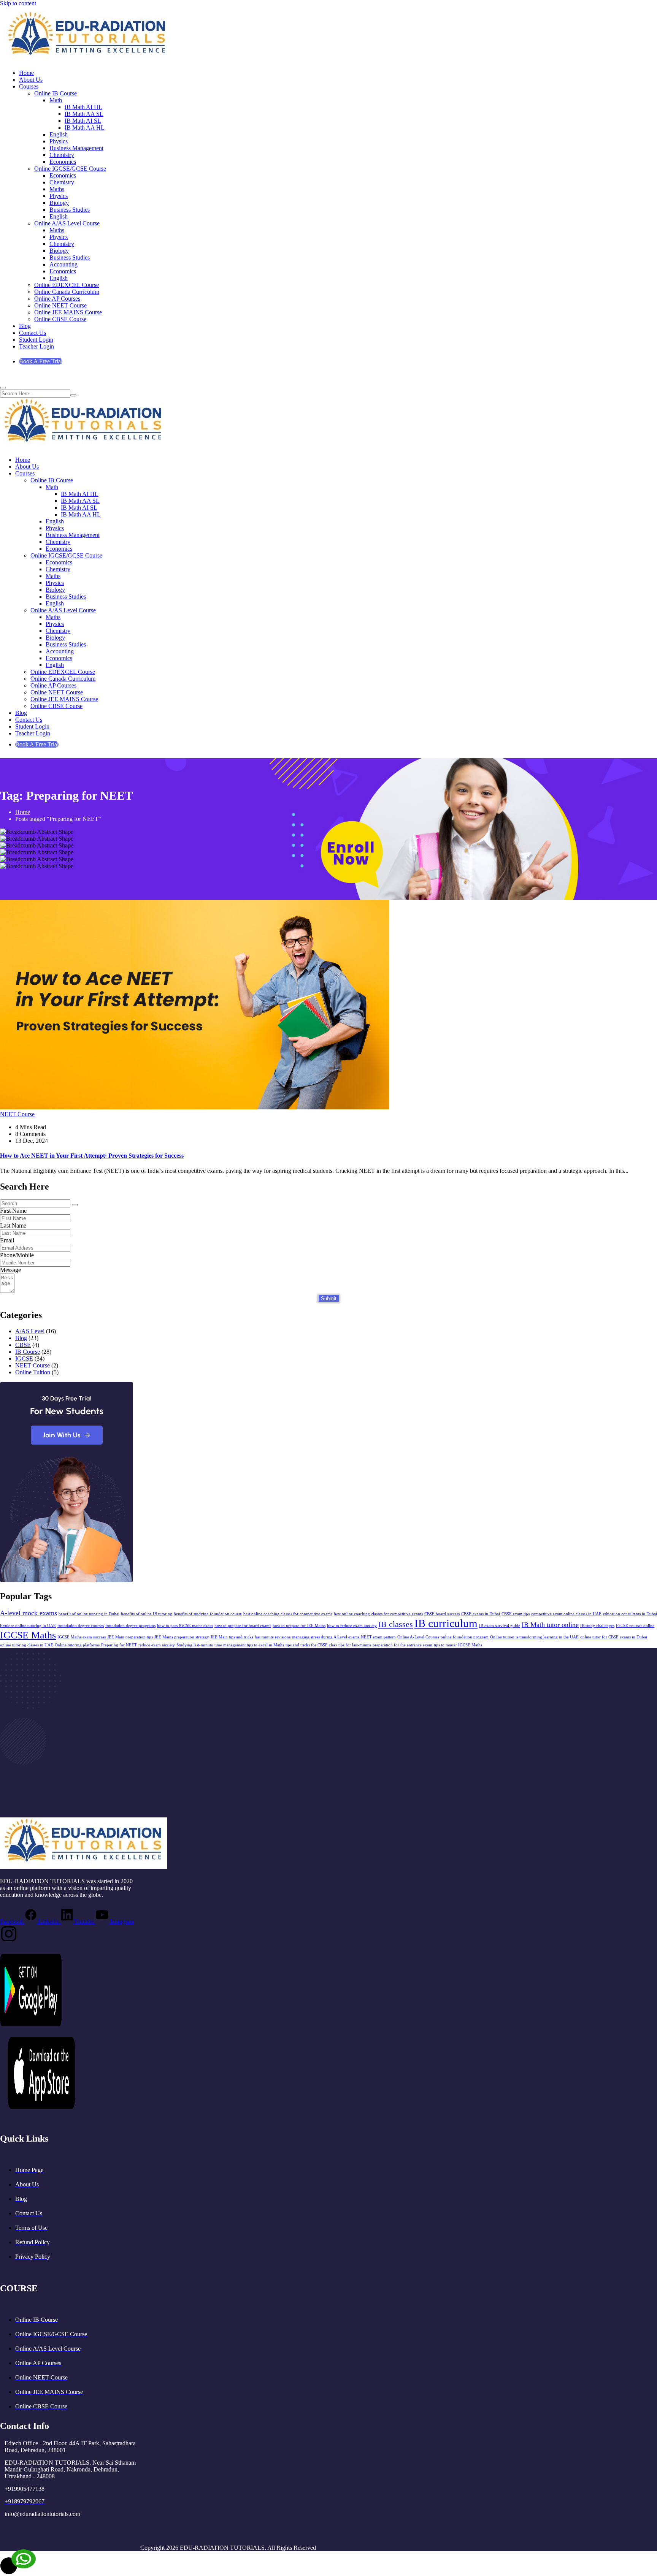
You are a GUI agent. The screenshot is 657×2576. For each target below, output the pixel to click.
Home (26, 73)
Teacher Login (36, 346)
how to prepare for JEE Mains (299, 1626)
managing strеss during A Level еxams (326, 1637)
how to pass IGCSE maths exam (185, 1626)
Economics (63, 162)
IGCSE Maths (28, 1635)
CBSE (23, 1345)
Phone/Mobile (17, 1255)
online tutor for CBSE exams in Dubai (614, 1637)
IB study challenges (597, 1626)
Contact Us (33, 333)
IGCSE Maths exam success (82, 1637)
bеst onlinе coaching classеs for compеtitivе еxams (378, 1614)
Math (56, 100)
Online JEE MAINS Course (68, 312)
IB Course (28, 1352)
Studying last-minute (195, 1645)
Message (10, 1270)
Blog (25, 326)
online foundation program (465, 1637)
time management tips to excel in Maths (249, 1645)
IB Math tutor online (550, 1625)
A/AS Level (30, 1331)
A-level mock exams (29, 1613)
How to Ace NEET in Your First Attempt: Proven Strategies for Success (92, 1156)
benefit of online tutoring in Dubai (89, 1614)
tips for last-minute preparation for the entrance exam (385, 1645)
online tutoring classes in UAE (27, 1645)
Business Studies (70, 210)
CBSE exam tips (516, 1614)
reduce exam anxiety (157, 1645)
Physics (59, 141)
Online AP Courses (57, 299)
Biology (59, 203)
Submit (329, 1298)
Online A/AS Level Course (67, 223)
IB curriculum (446, 1623)
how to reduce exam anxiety (352, 1626)
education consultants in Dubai (630, 1614)
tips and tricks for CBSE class (311, 1645)
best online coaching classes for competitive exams (288, 1614)
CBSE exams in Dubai (481, 1614)
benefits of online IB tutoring (147, 1614)
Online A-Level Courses (418, 1637)
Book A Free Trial (41, 361)
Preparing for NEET (119, 1645)
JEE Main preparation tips (130, 1637)
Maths (57, 189)
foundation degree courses (81, 1626)
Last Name (13, 1225)
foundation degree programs (130, 1626)
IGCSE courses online (635, 1626)
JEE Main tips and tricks (232, 1637)
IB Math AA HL (85, 128)
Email (7, 1240)
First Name (13, 1211)
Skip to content (18, 3)
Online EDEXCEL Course (67, 285)
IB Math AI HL (83, 107)
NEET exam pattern (378, 1637)
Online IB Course (56, 93)
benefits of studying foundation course (208, 1614)
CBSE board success (442, 1614)
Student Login (36, 340)
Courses (29, 86)
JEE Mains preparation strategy (182, 1637)
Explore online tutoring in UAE (28, 1626)
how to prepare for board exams (243, 1626)
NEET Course (17, 1114)
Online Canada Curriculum (67, 292)
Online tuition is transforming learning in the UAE (534, 1637)
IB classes (396, 1624)
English (59, 134)
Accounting (63, 264)
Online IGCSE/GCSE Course (70, 169)
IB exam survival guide (500, 1626)
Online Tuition (33, 1372)
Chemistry (62, 155)
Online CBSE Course (60, 319)
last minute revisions (273, 1637)
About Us (31, 80)
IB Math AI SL (83, 121)
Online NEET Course (60, 305)
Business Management (76, 148)
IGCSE (24, 1358)
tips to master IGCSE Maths (458, 1645)
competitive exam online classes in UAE (566, 1614)
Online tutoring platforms (77, 1645)
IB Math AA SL (84, 114)
